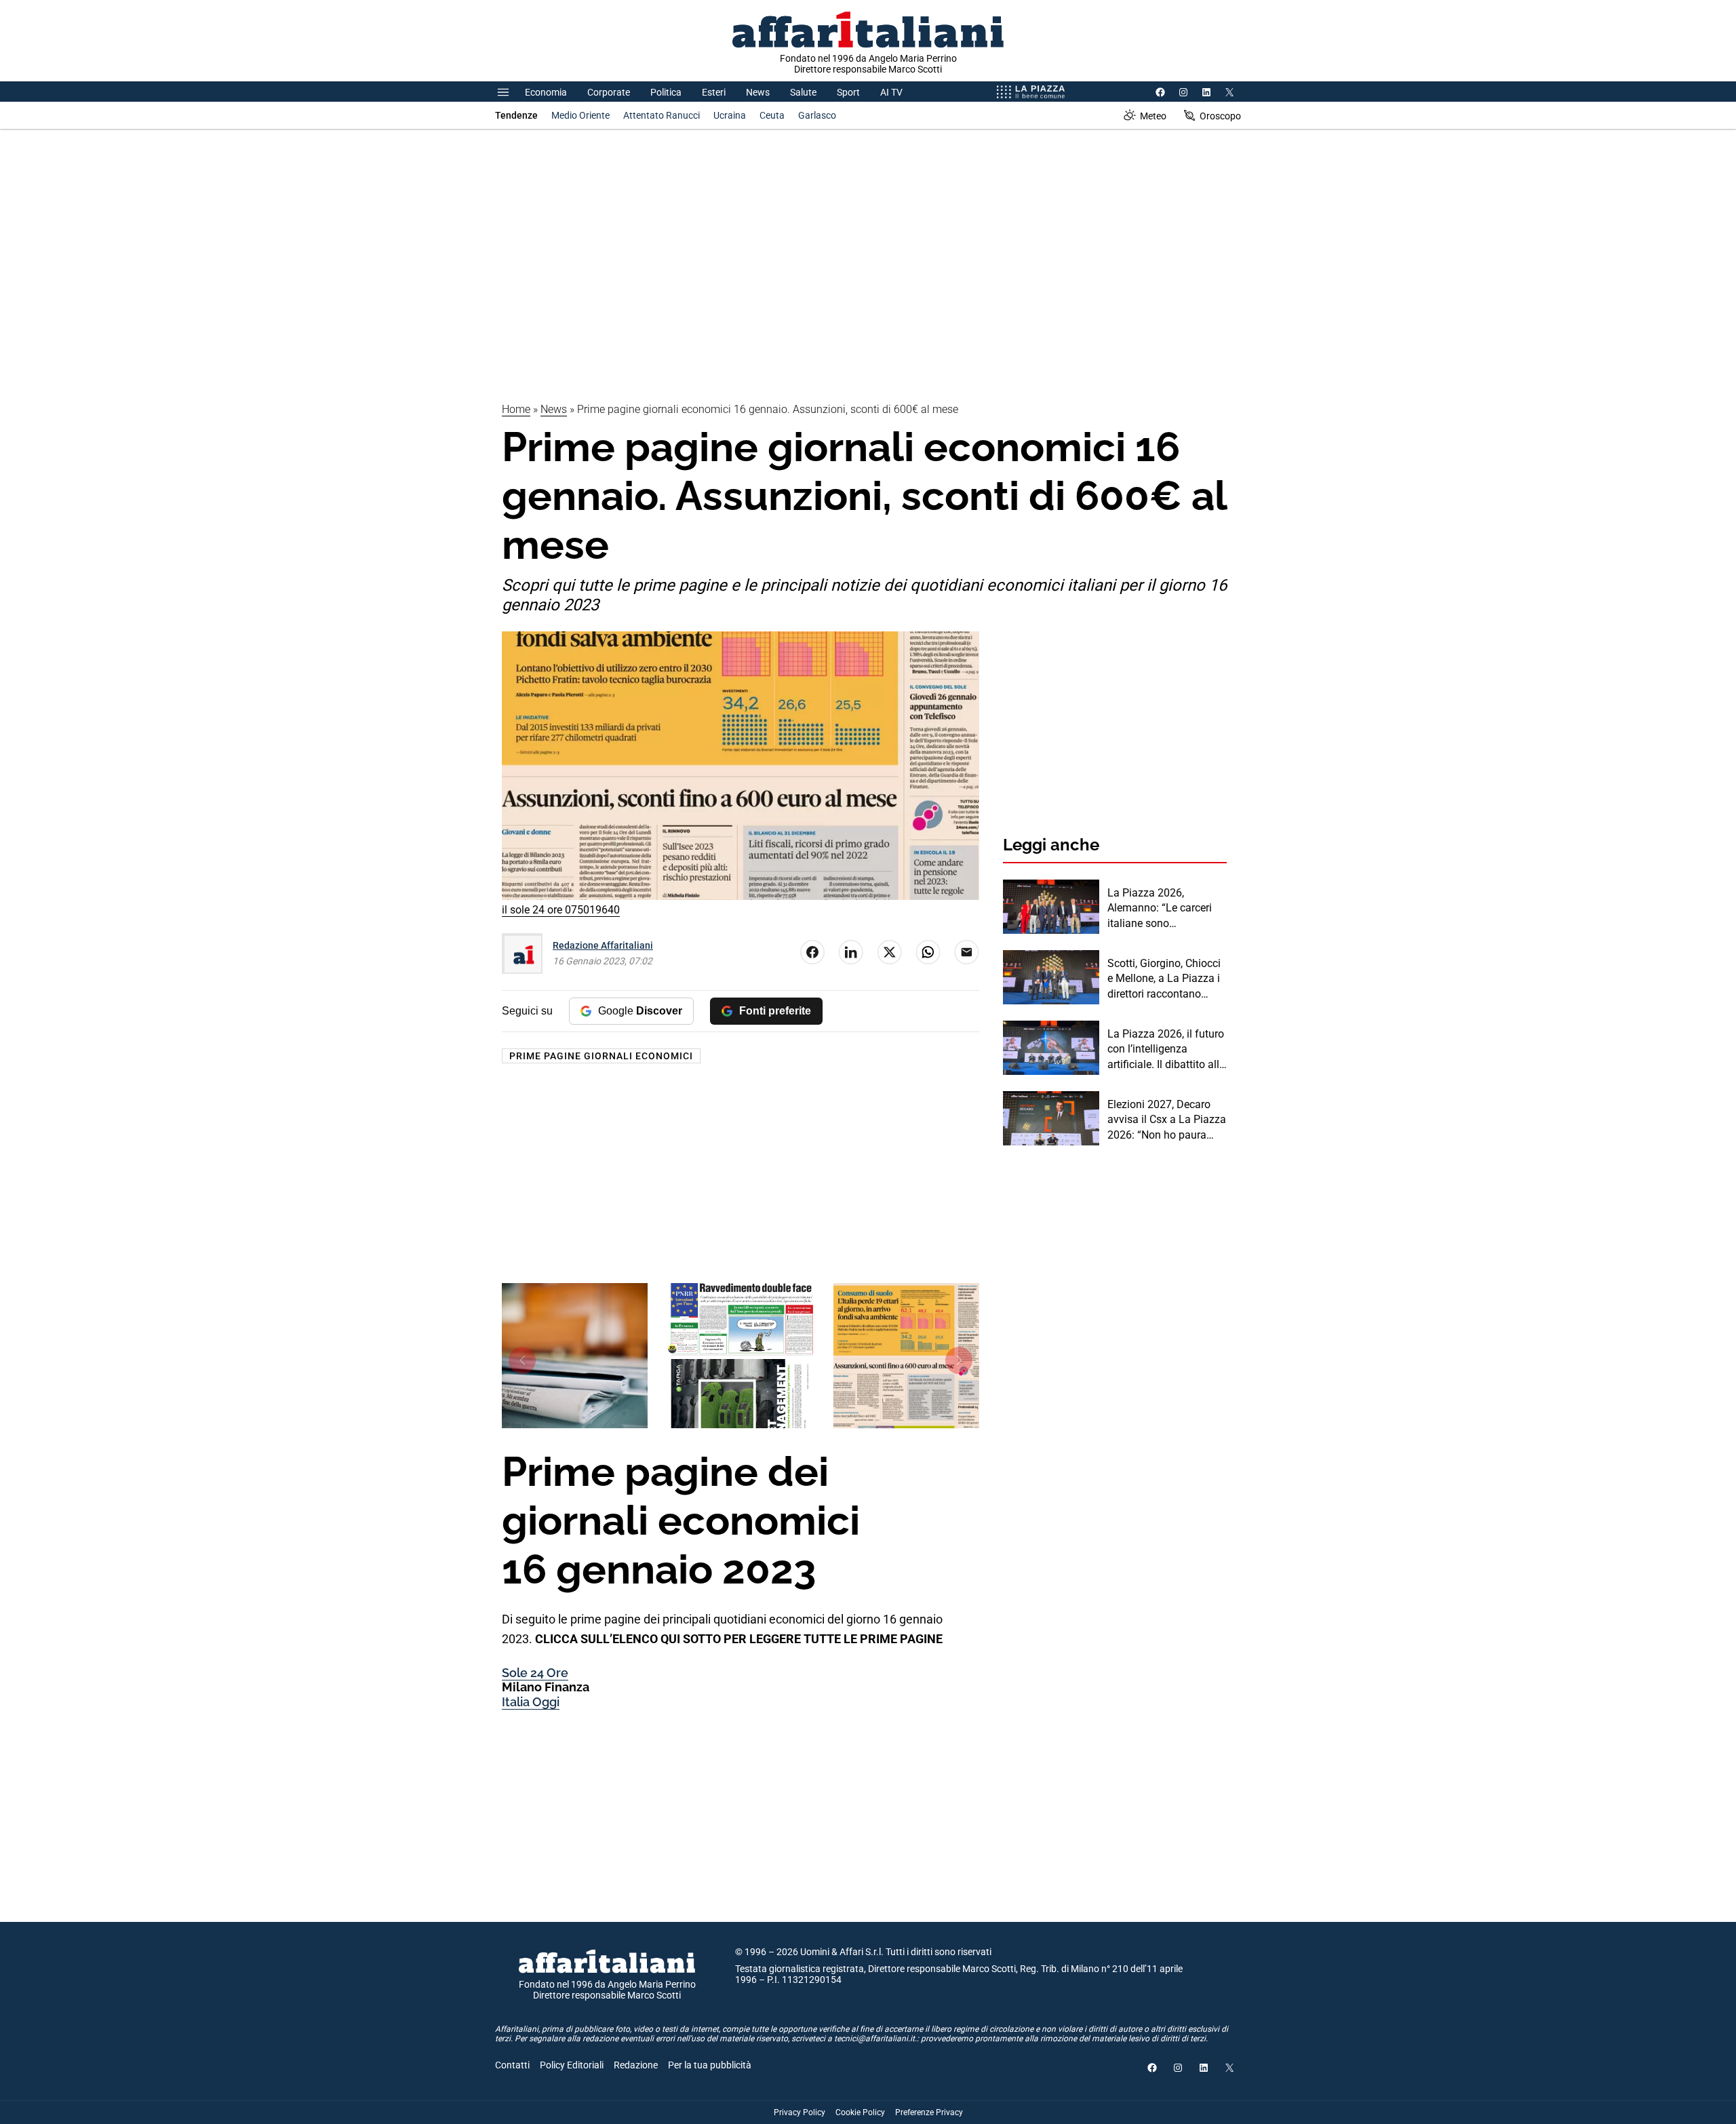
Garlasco (817, 115)
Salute (803, 92)
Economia (546, 92)
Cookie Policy (860, 2112)
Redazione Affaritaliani (603, 945)
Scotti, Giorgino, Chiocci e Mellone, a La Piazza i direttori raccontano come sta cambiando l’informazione (1164, 979)
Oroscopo (1220, 116)
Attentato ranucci (662, 115)
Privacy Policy (800, 2112)
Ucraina (730, 115)
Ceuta (772, 115)
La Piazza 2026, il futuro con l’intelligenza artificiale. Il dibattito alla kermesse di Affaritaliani (1166, 1050)
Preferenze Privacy (929, 2112)
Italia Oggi (531, 1702)
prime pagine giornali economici (601, 1056)
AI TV (891, 92)
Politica (666, 92)
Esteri (714, 92)
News (758, 92)
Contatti (512, 2065)
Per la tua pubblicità (710, 2065)
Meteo (1153, 116)
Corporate (609, 92)
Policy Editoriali (572, 2065)
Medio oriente (580, 115)
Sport (848, 92)
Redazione (636, 2065)
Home (516, 409)
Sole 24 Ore (535, 1673)
